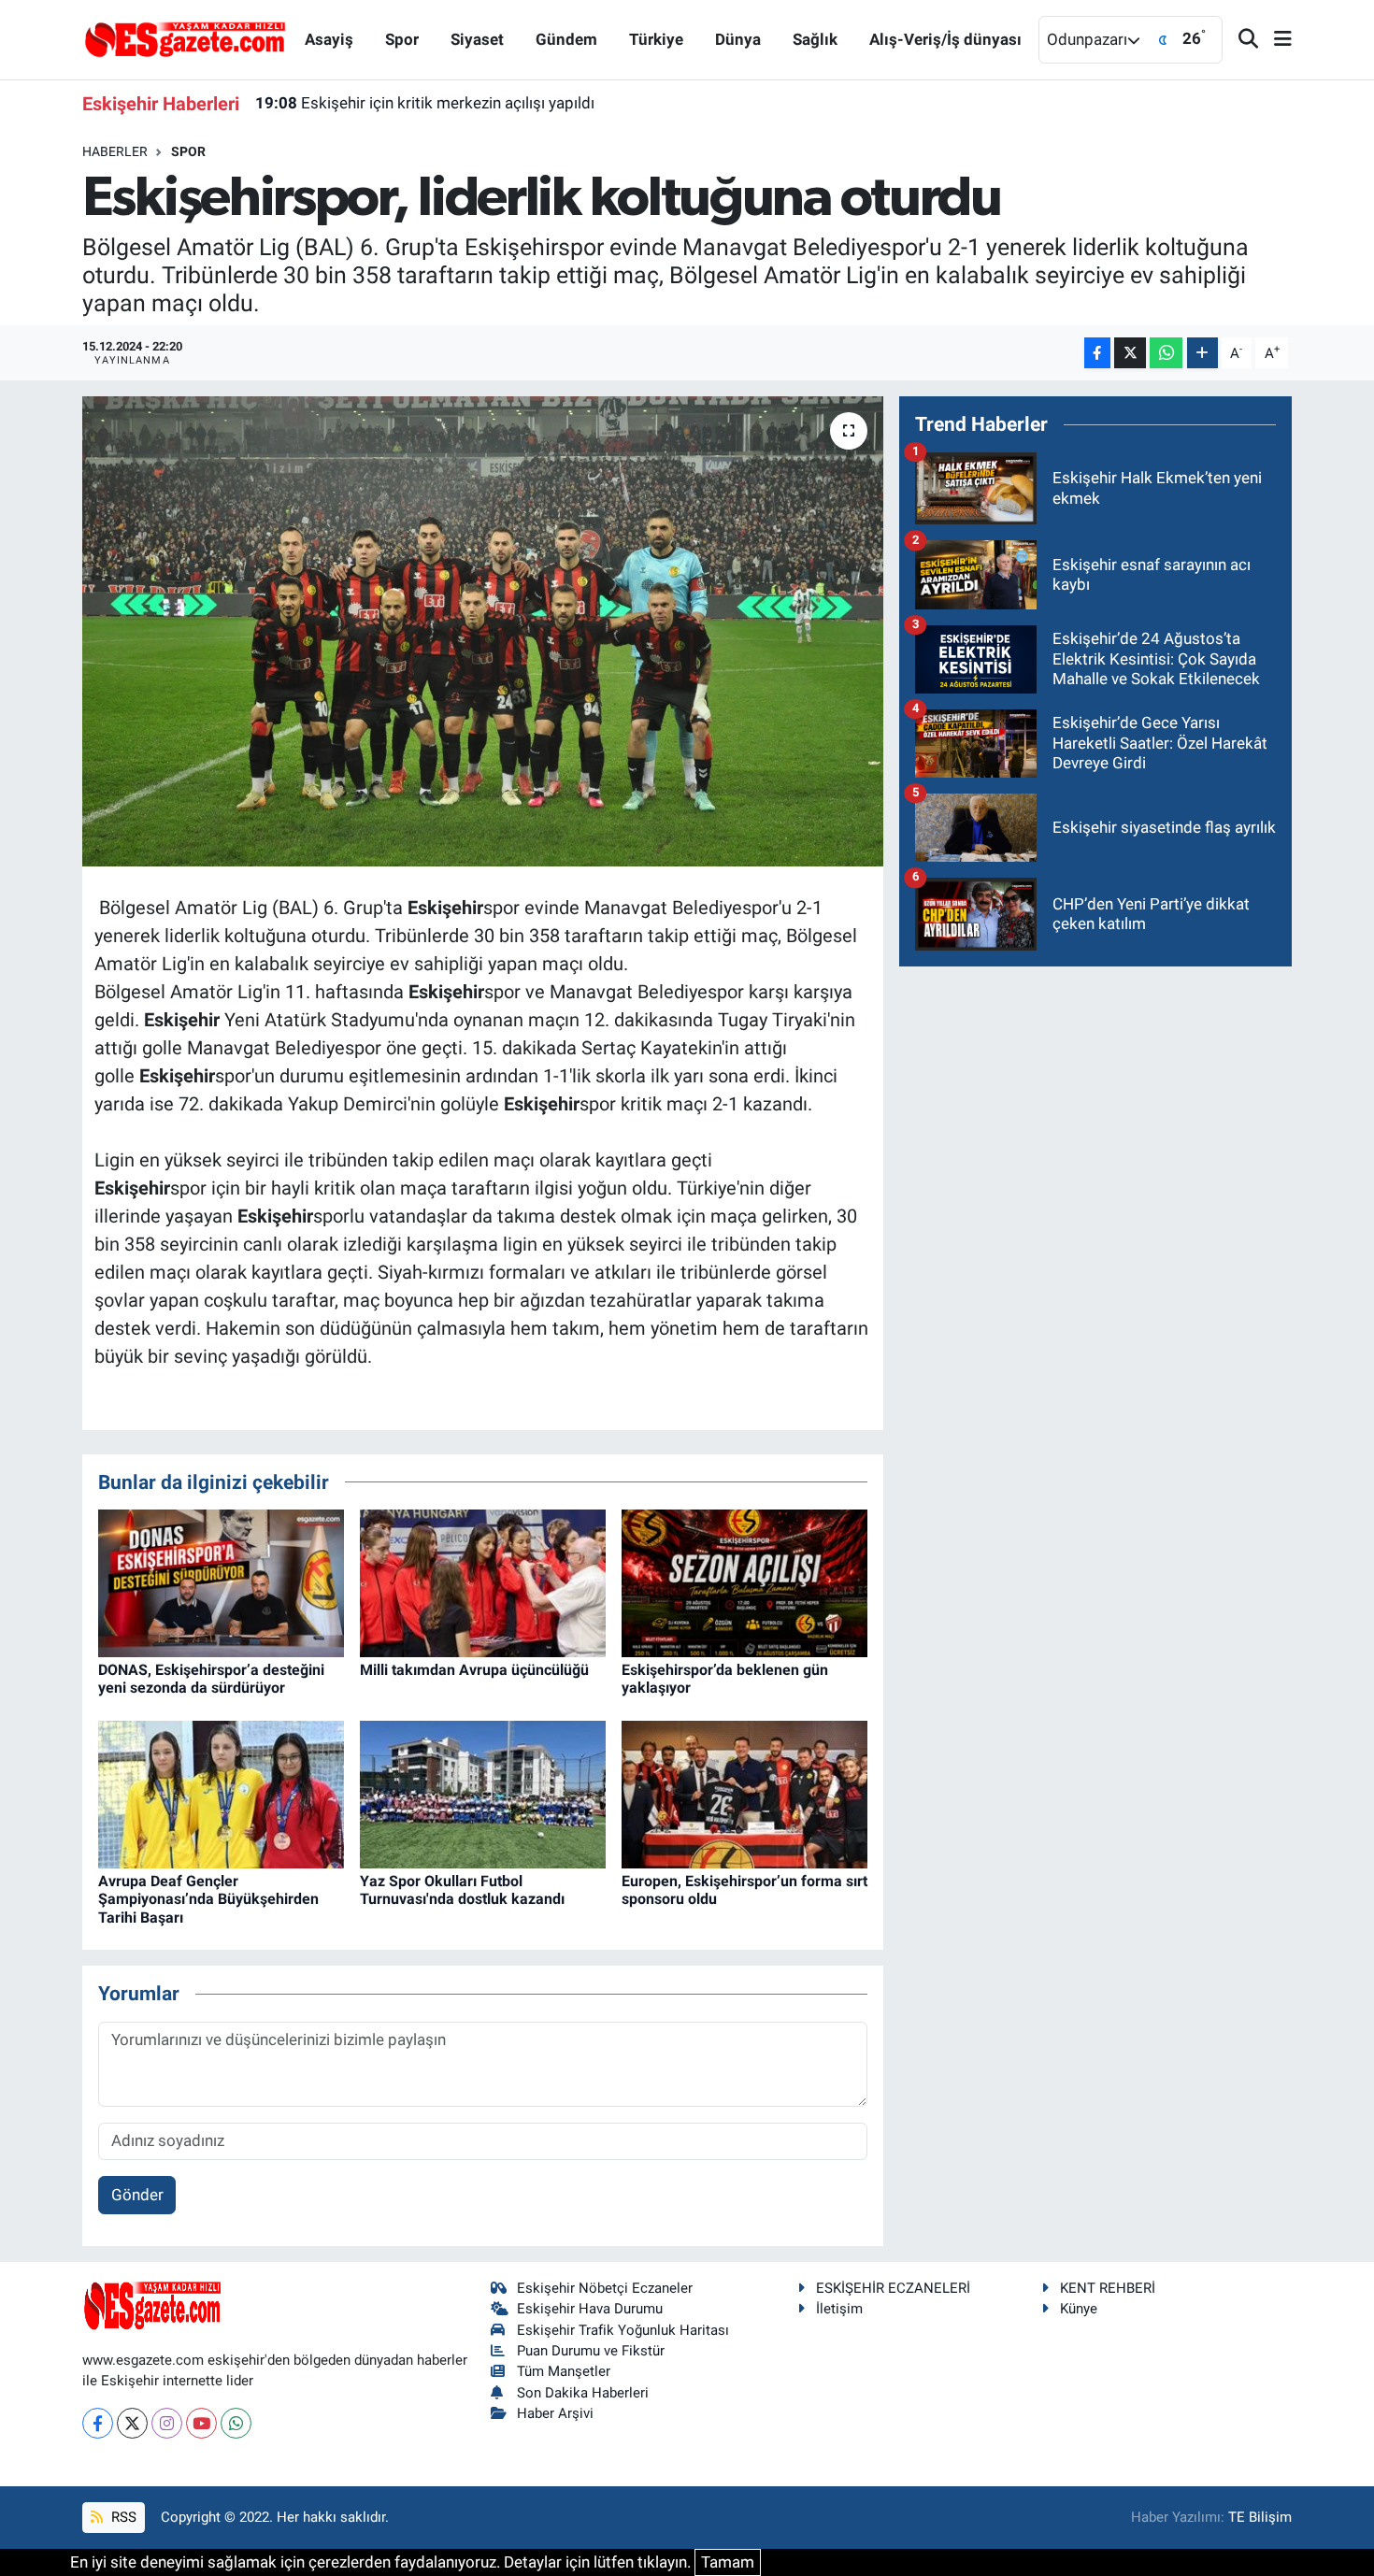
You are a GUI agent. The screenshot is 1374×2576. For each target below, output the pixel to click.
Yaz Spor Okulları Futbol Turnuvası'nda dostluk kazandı (462, 1890)
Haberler (115, 151)
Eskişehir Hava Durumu (590, 2309)
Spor (402, 39)
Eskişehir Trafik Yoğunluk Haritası (623, 2330)
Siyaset (477, 39)
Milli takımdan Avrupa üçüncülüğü (474, 1670)
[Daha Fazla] (1202, 353)
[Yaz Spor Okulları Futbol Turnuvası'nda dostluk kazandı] (483, 1794)
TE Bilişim (1260, 2517)
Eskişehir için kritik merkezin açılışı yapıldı (425, 103)
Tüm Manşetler (564, 2371)
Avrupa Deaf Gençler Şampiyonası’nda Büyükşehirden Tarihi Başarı (208, 1899)
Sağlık (815, 39)
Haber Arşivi (555, 2413)
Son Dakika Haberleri (583, 2393)
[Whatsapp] (236, 2423)
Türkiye (656, 39)
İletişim (839, 2309)
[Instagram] (167, 2423)
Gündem (566, 39)
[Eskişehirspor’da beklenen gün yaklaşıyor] (744, 1582)
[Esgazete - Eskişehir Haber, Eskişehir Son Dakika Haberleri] (185, 38)
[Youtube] (201, 2423)
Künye (1079, 2309)
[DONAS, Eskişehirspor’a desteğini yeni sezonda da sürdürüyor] (221, 1582)
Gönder (137, 2195)
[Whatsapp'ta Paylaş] (1166, 353)
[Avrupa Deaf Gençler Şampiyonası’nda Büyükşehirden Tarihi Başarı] (221, 1794)
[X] (132, 2423)
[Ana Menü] (1275, 40)
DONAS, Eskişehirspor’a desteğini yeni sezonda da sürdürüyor (211, 1679)
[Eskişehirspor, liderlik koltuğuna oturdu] (483, 631)
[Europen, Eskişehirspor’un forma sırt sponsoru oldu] (744, 1794)
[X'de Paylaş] (1130, 353)
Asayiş (329, 39)
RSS (122, 2517)
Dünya (738, 39)
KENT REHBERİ (1108, 2288)
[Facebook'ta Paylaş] (1097, 353)
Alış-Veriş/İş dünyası (945, 39)
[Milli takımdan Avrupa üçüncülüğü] (483, 1582)
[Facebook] (98, 2423)
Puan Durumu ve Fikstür (591, 2351)
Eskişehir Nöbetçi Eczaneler (605, 2288)
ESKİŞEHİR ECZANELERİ (893, 2288)
